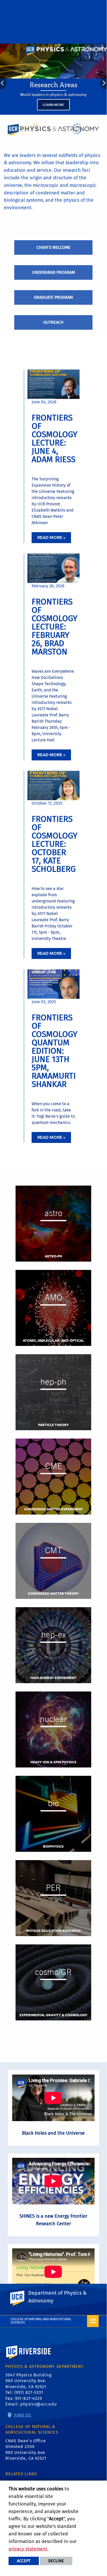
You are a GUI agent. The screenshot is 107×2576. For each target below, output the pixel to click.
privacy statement (28, 2549)
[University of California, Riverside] (29, 2360)
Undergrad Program (53, 272)
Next (104, 83)
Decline (56, 2561)
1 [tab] (32, 119)
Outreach (53, 322)
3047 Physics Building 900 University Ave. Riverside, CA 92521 (28, 2381)
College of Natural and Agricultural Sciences (41, 2321)
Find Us (22, 2415)
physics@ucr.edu (38, 2404)
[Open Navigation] (93, 2321)
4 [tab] (54, 119)
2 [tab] (39, 119)
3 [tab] (46, 119)
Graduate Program (53, 297)
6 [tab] (68, 119)
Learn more (53, 105)
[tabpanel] (53, 79)
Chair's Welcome (53, 247)
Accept (24, 2561)
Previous (3, 83)
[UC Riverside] (20, 2298)
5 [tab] (61, 119)
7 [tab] (75, 119)
